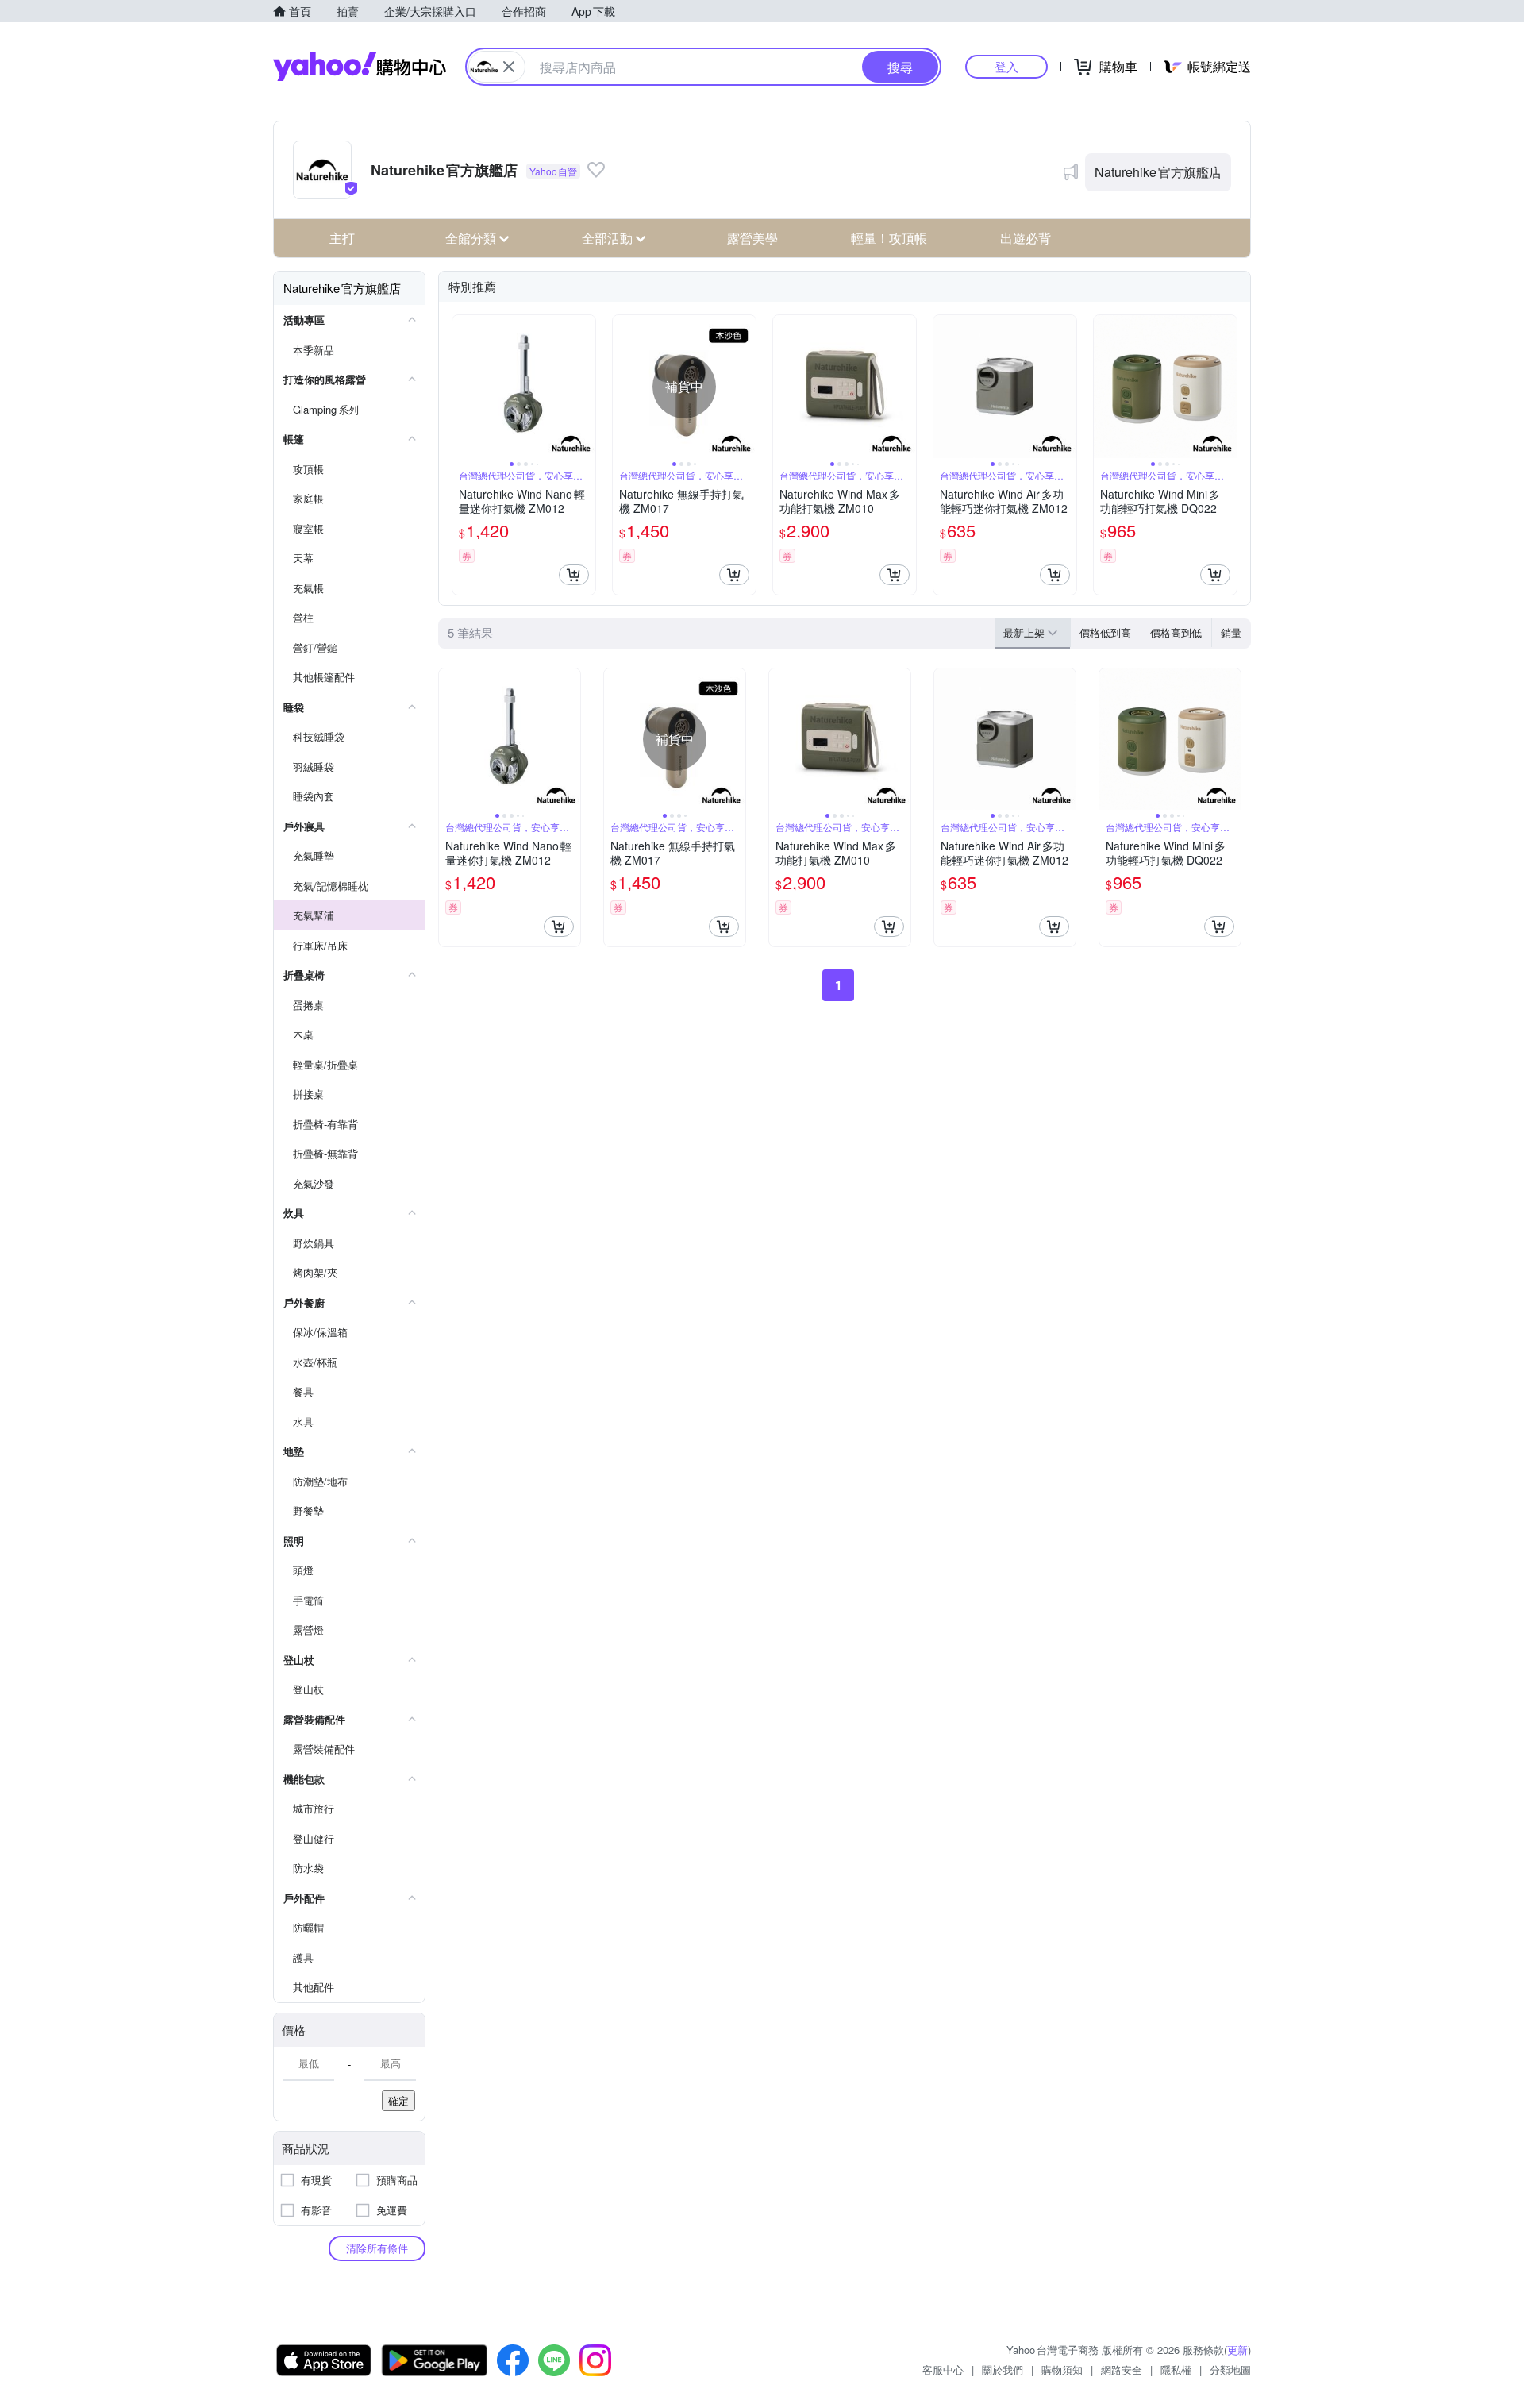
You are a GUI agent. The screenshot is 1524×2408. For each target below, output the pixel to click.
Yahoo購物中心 (360, 67)
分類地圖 (1230, 2369)
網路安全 (1122, 2369)
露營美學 (752, 238)
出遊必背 (1026, 238)
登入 (1006, 66)
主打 (342, 238)
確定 (398, 2100)
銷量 (1231, 632)
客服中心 (943, 2369)
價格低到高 (1105, 632)
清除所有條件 (377, 2248)
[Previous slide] (463, 387)
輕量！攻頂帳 (889, 238)
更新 (1237, 2350)
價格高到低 (1176, 632)
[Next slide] (585, 387)
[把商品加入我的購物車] (574, 575)
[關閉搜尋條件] (509, 67)
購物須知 (1062, 2369)
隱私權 (1176, 2369)
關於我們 (1003, 2369)
